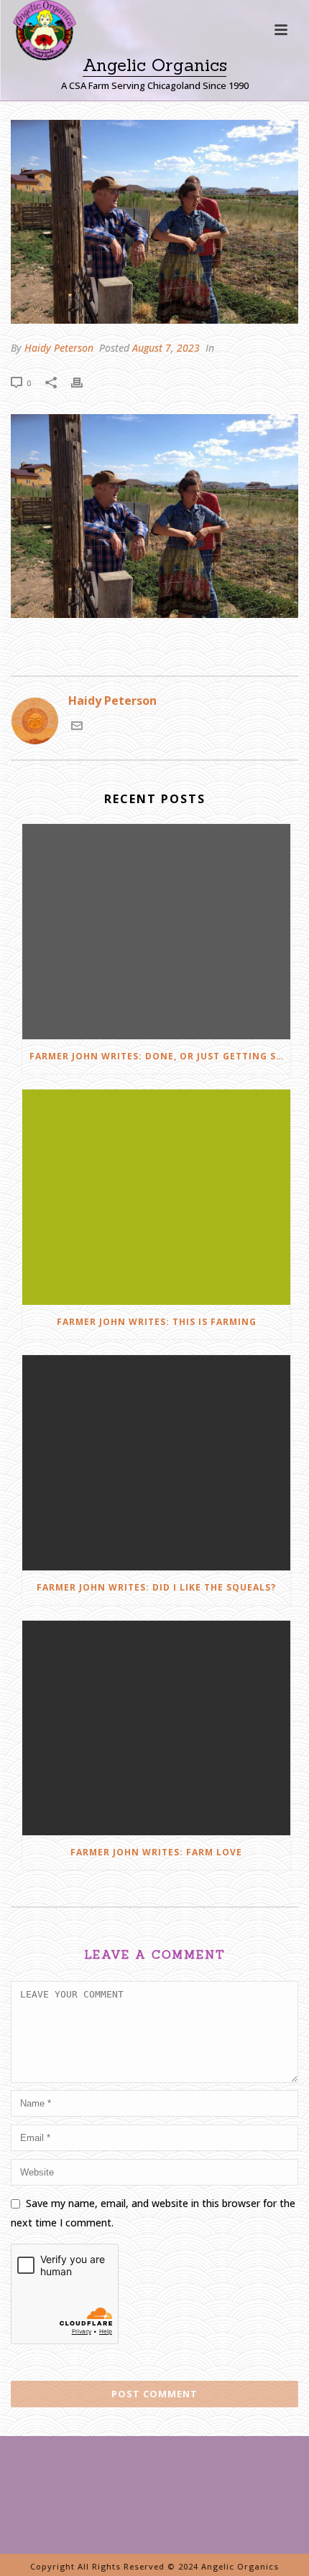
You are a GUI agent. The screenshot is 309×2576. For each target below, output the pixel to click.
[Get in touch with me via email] (77, 727)
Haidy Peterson (59, 348)
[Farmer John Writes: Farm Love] (156, 1728)
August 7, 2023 (166, 348)
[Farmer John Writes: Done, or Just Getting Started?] (156, 932)
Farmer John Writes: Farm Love (156, 1852)
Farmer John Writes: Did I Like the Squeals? (156, 1587)
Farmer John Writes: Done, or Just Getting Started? (160, 1056)
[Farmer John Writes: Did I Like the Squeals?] (156, 1463)
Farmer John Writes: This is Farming (157, 1322)
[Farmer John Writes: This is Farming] (156, 1197)
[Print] (84, 382)
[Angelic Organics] (32, 50)
